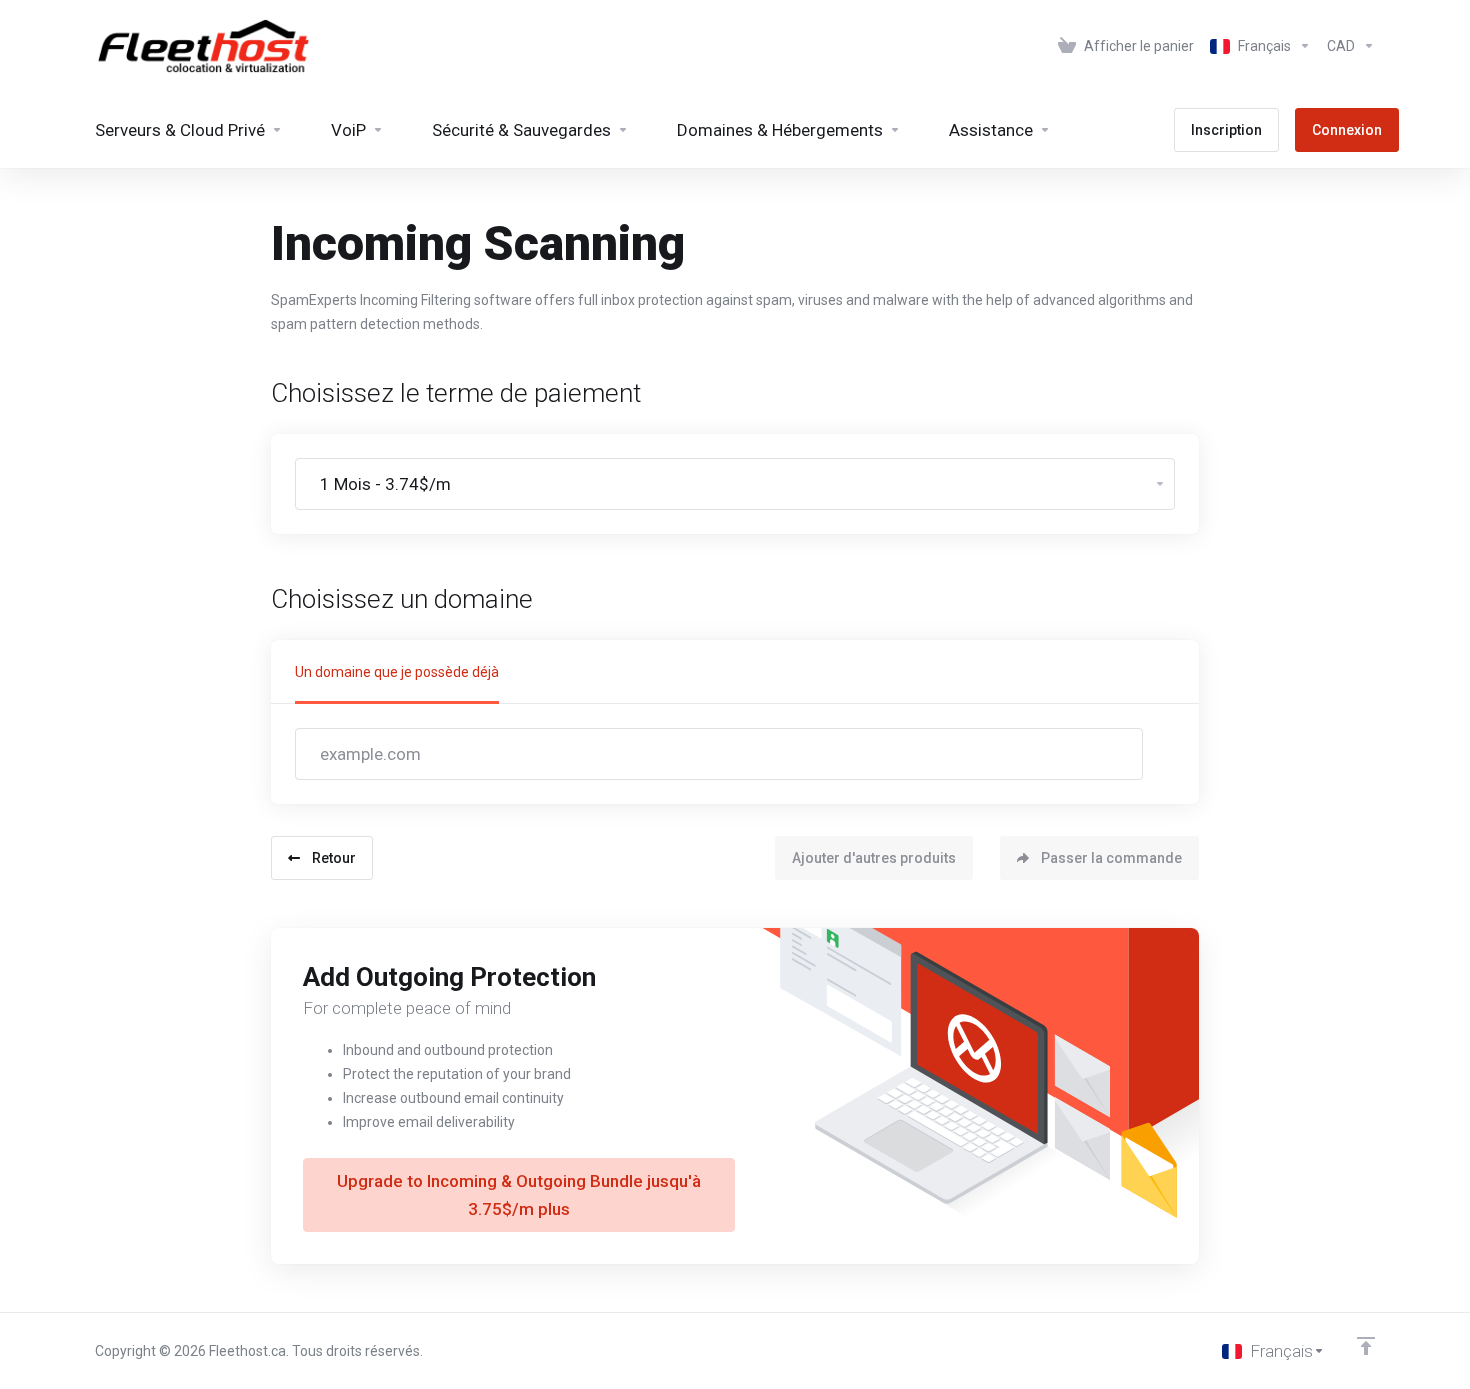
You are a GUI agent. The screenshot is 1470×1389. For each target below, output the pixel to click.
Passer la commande (1111, 858)
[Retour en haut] (1366, 1346)
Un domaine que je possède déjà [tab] (397, 672)
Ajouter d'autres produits (874, 858)
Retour (334, 858)
